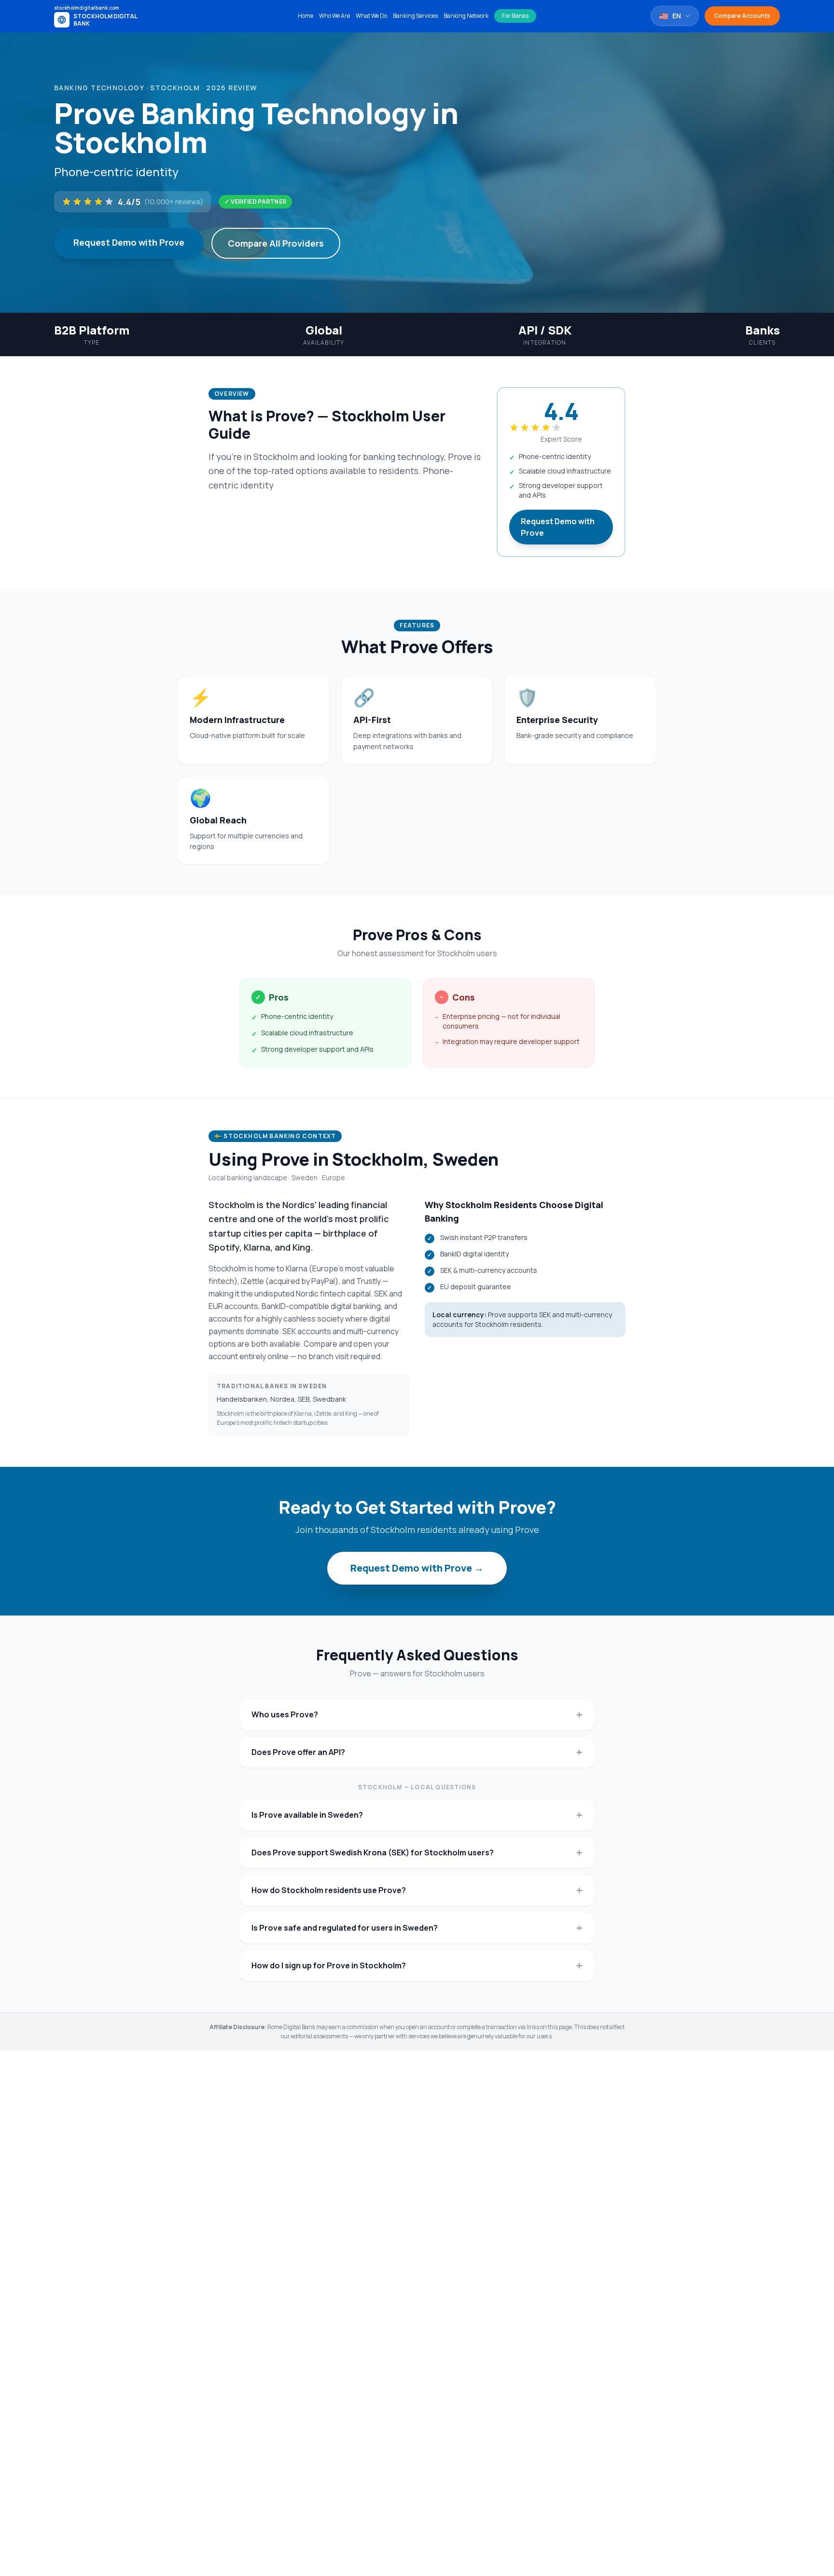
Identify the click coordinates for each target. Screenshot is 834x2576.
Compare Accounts (742, 16)
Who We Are (334, 16)
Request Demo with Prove (129, 242)
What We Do (371, 16)
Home (306, 16)
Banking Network (466, 16)
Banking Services (415, 16)
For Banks (515, 16)
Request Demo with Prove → (417, 1568)
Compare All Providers (276, 243)
